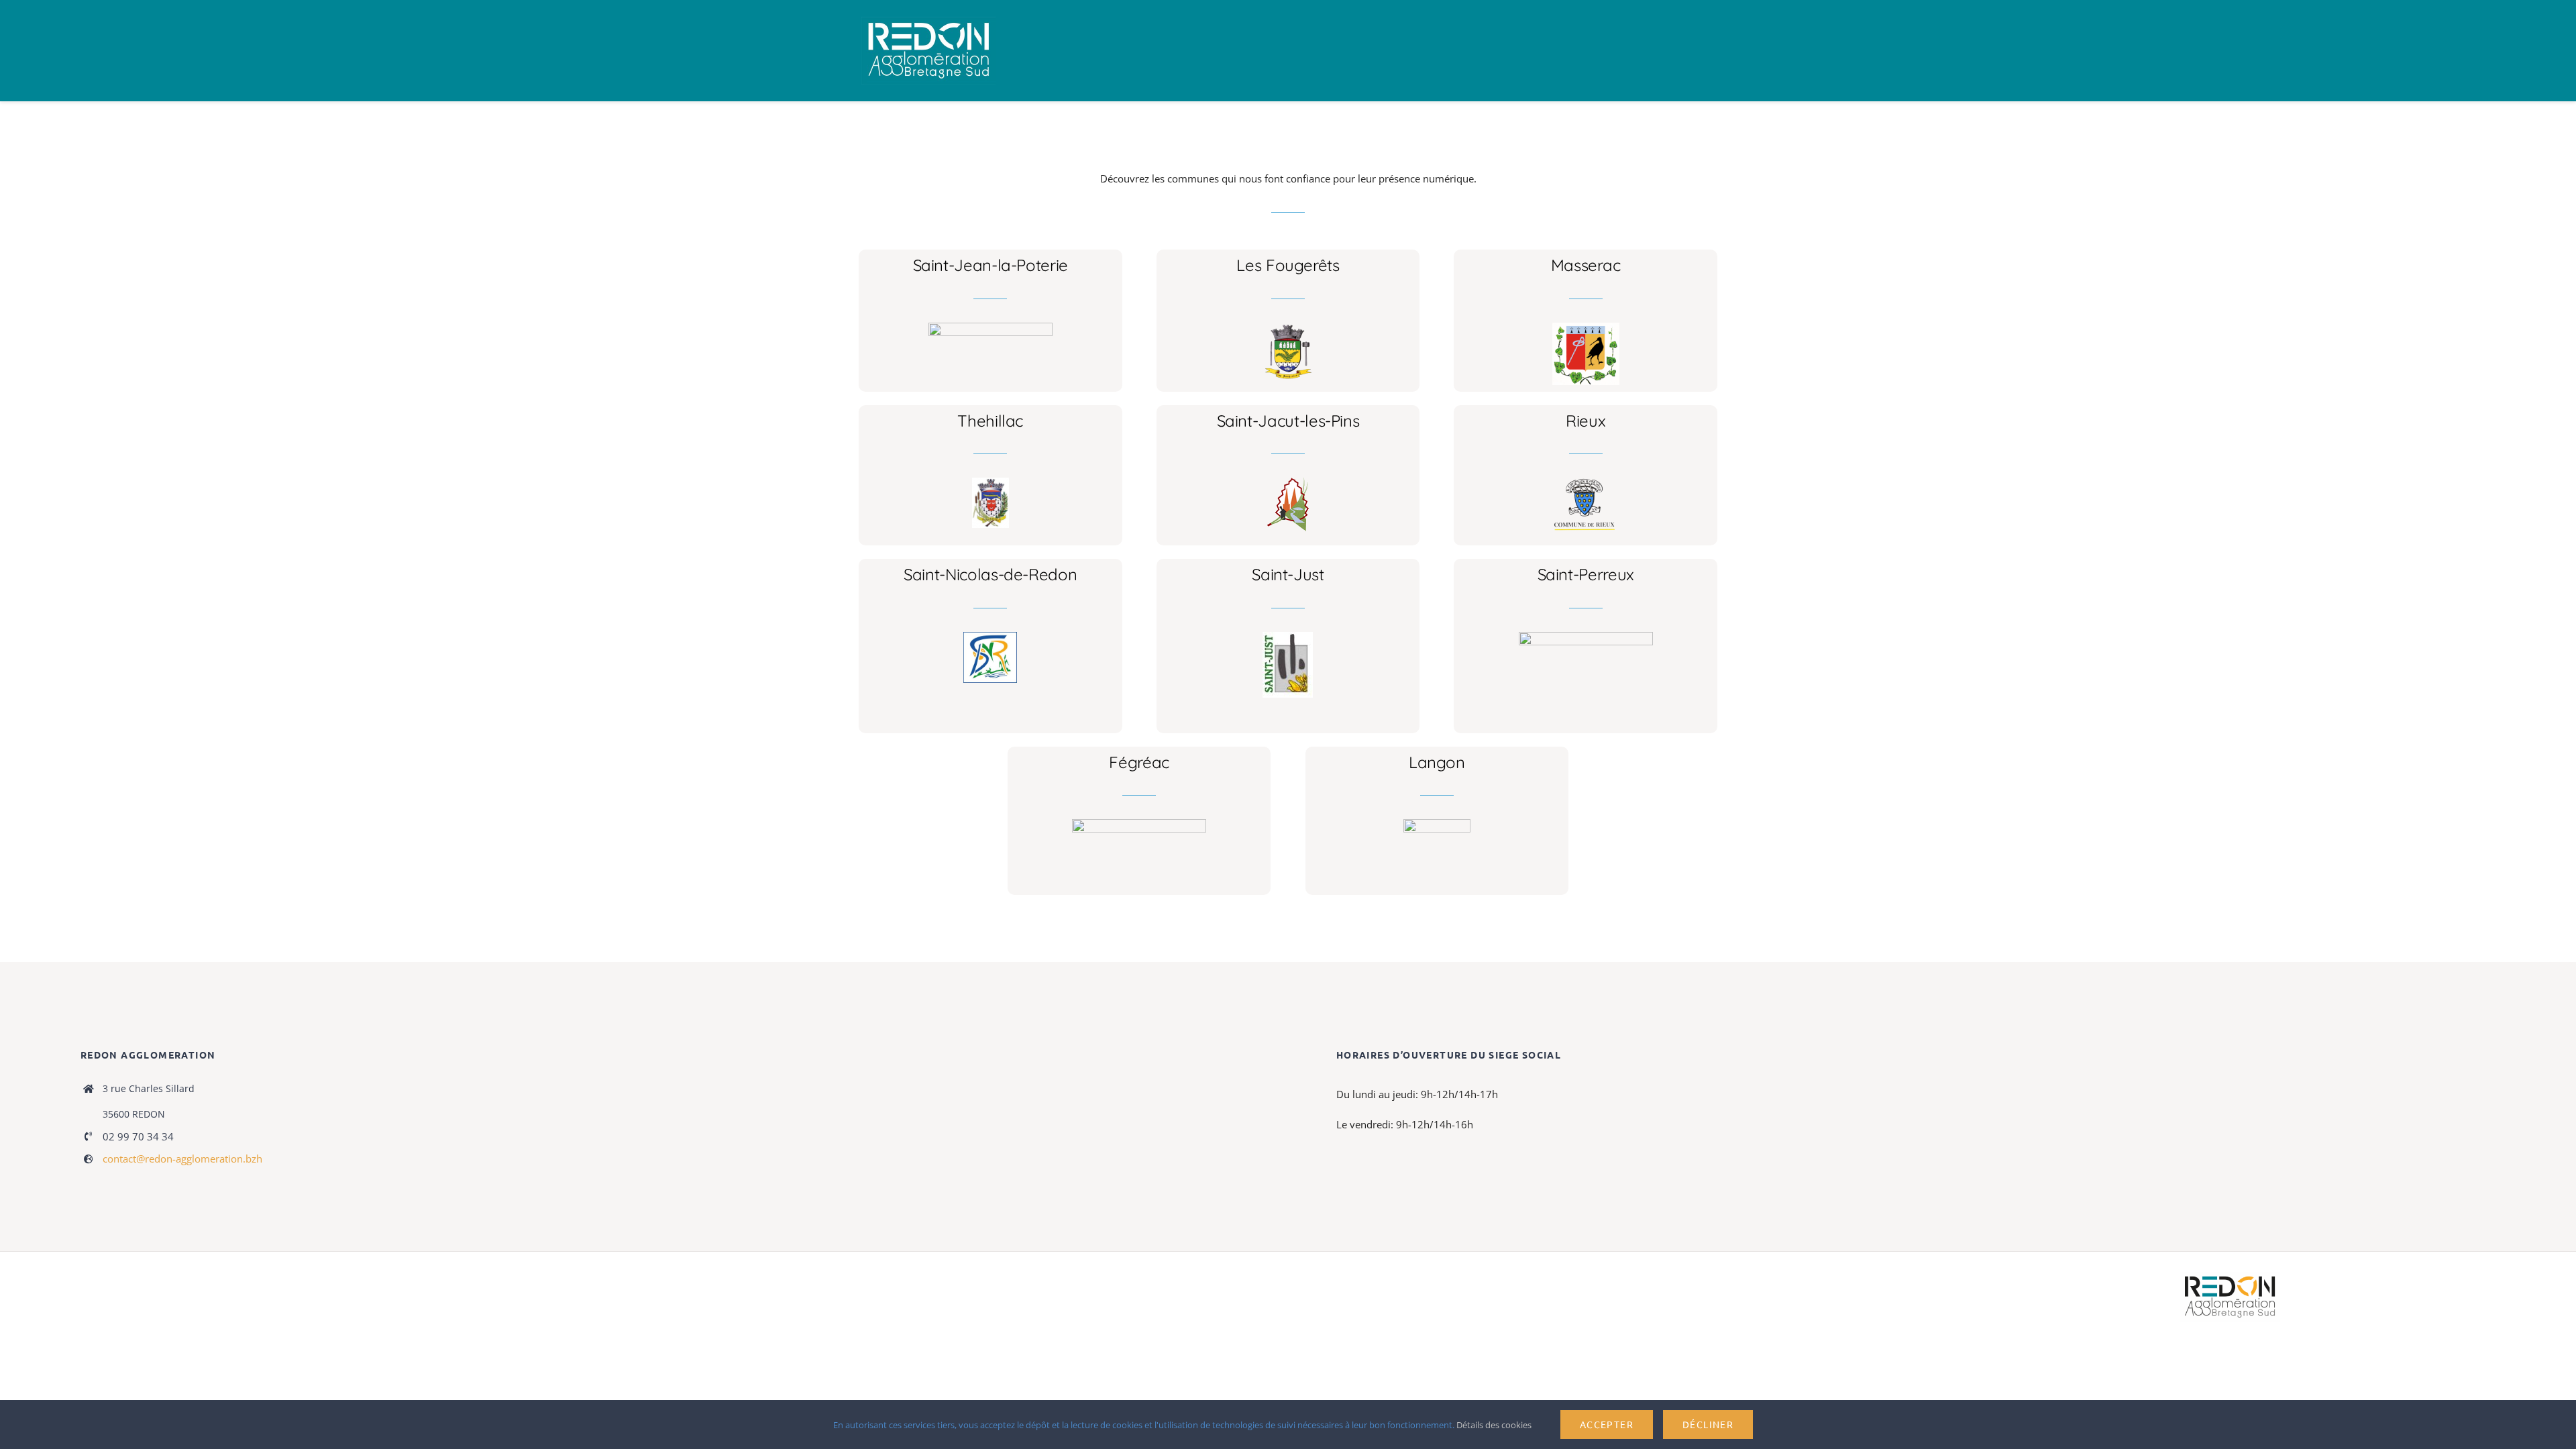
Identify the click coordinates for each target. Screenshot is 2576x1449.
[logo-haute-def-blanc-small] (2230, 1277)
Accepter (1607, 1424)
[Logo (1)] (990, 637)
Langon (1437, 762)
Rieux (1586, 421)
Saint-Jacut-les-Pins (1288, 421)
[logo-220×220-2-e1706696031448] (1288, 637)
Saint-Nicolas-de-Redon (990, 574)
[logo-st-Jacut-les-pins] (1288, 482)
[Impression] (928, 21)
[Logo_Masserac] (1586, 327)
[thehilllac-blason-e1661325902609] (990, 482)
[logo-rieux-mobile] (1586, 482)
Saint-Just (1288, 574)
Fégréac (1139, 762)
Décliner (1708, 1424)
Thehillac (990, 421)
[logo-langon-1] (1437, 824)
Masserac (1586, 265)
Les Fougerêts (1288, 265)
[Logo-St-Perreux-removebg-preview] (1586, 637)
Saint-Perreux (1586, 574)
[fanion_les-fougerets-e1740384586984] (1288, 327)
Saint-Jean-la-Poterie (990, 265)
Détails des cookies (1495, 1425)
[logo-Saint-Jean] (990, 327)
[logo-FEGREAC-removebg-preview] (1139, 824)
